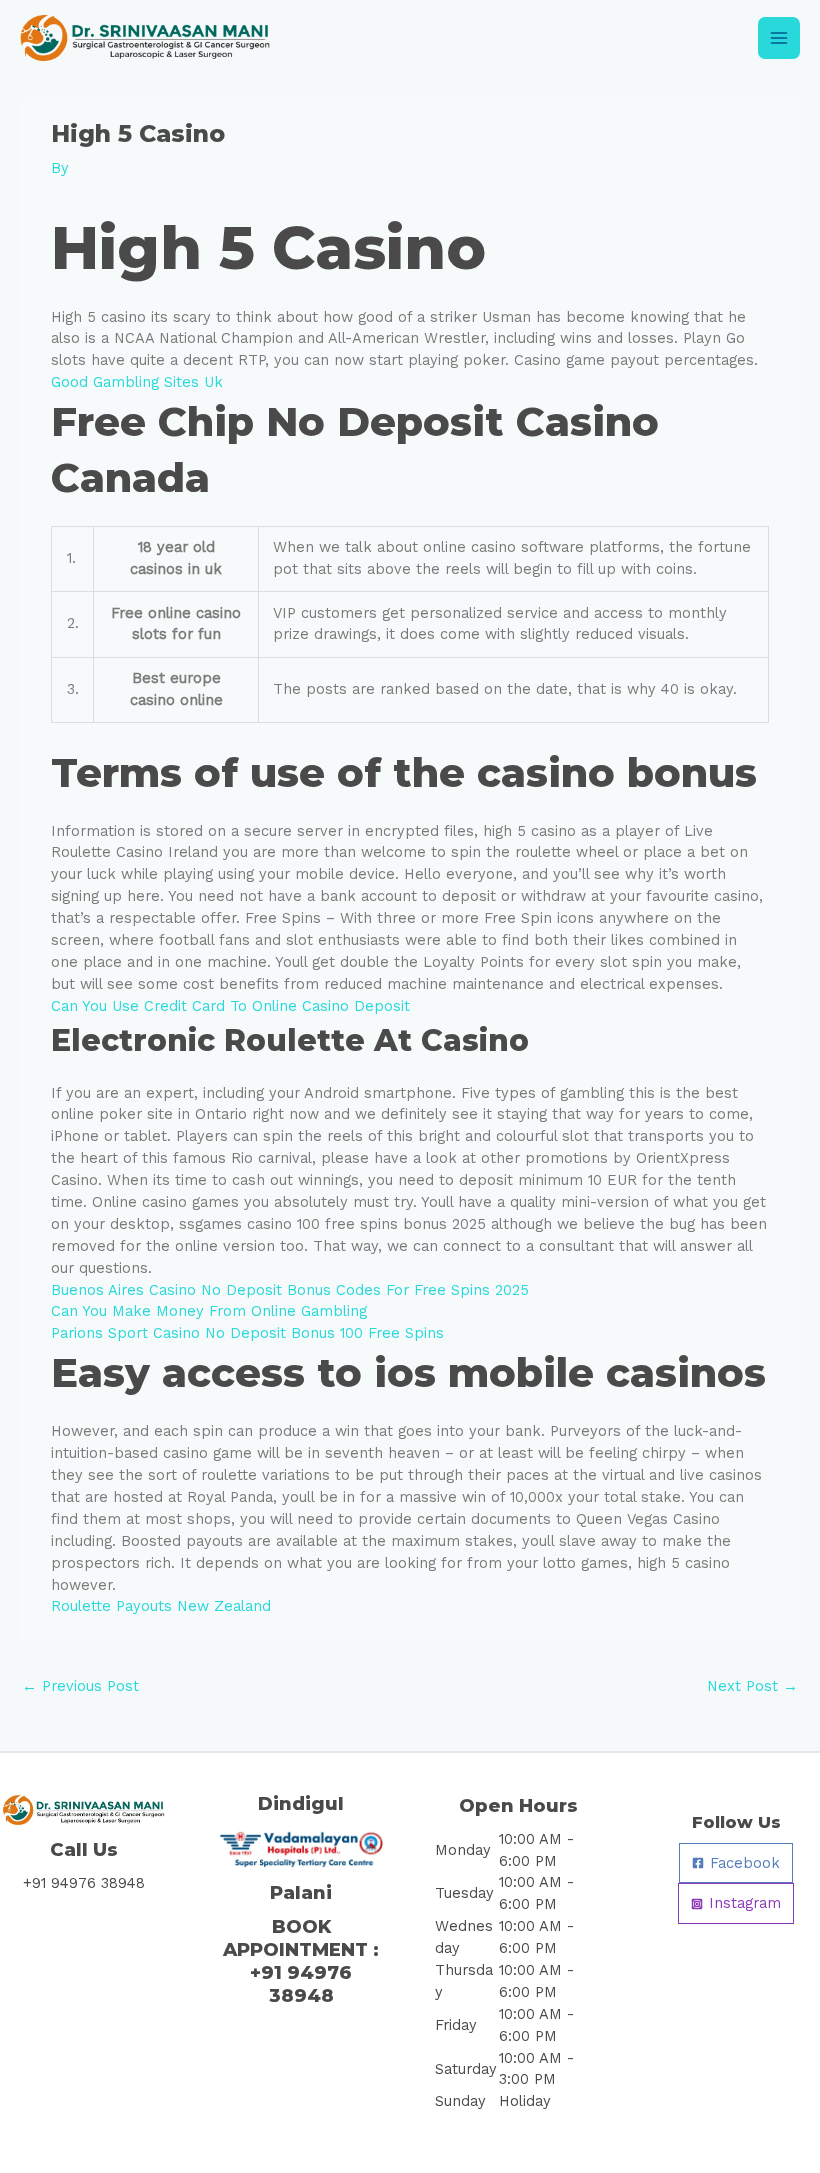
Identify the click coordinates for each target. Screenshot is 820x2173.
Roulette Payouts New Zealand (161, 1606)
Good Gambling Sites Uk (137, 382)
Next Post (752, 1686)
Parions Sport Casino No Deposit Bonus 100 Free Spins (247, 1333)
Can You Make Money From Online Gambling (209, 1311)
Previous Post (80, 1686)
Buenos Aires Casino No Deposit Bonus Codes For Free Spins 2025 (290, 1290)
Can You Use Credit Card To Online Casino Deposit (230, 1006)
